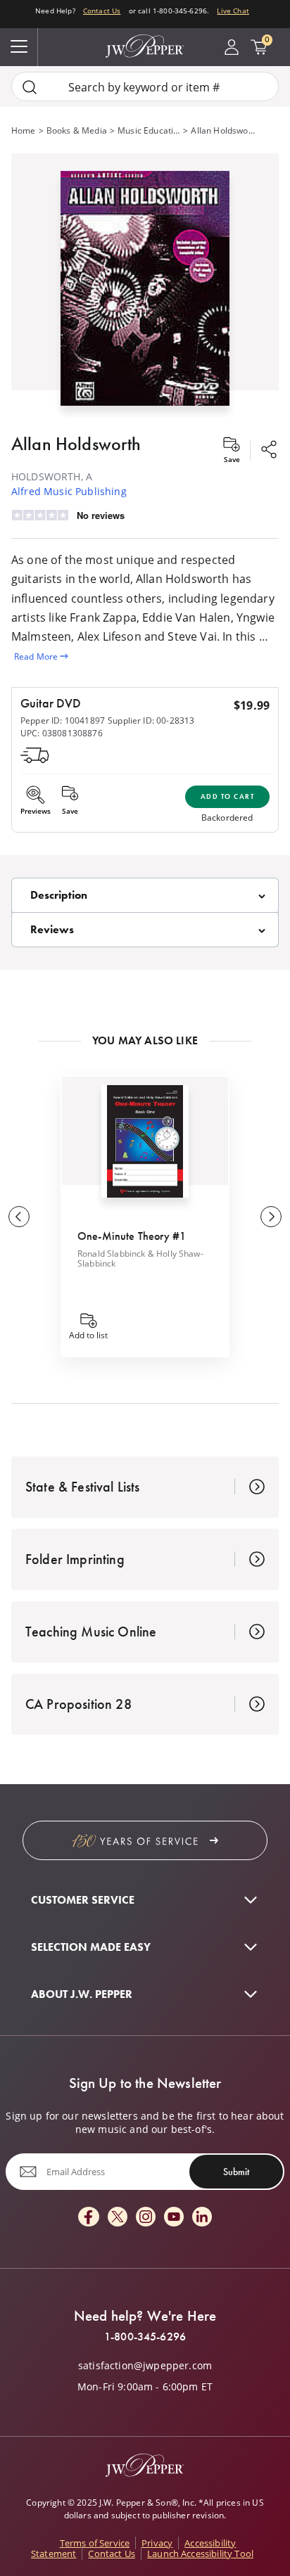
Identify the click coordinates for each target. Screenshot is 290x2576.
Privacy (157, 2543)
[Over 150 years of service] (145, 1840)
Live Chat (233, 11)
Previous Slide (19, 1217)
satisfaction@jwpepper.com (145, 2366)
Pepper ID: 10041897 (63, 720)
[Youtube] (174, 2218)
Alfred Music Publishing (69, 491)
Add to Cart (228, 796)
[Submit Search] (30, 87)
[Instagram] (146, 2218)
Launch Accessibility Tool (200, 2553)
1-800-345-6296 (145, 2337)
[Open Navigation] (19, 47)
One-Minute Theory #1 (132, 1236)
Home (24, 130)
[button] (145, 285)
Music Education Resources (149, 130)
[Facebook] (89, 2218)
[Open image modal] (145, 294)
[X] (118, 2218)
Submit (236, 2172)
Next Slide (271, 1217)
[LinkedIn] (202, 2218)
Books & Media (77, 130)
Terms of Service (95, 2543)
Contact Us (102, 11)
